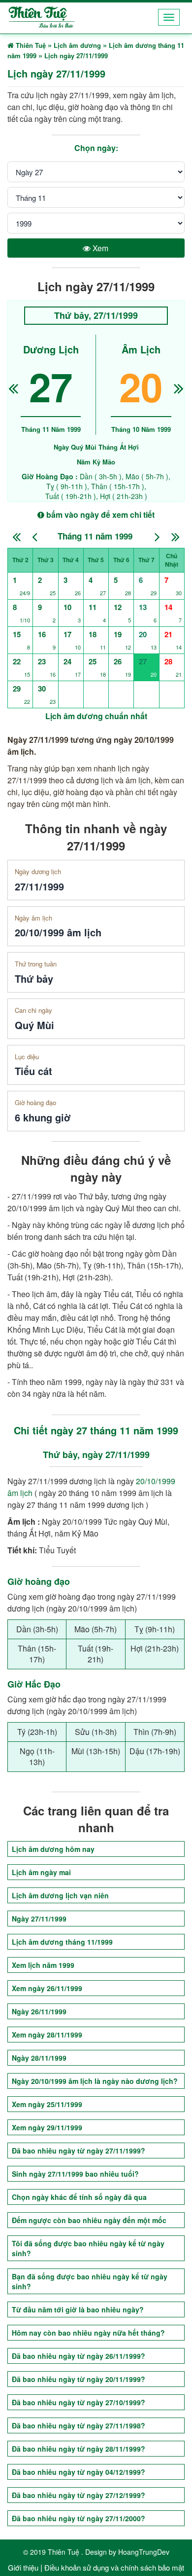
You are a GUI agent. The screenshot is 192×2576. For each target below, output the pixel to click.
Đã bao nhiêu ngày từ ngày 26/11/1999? (79, 2356)
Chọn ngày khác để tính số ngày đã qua (79, 2197)
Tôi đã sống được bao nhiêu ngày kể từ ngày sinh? (88, 2248)
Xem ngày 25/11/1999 (47, 2104)
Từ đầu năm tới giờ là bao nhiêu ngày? (78, 2309)
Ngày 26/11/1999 (39, 2011)
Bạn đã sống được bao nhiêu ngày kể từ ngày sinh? (90, 2281)
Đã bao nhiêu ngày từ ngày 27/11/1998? (79, 2425)
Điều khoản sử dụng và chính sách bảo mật (114, 2567)
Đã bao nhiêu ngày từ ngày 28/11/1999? (79, 2449)
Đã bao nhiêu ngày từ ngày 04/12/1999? (79, 2472)
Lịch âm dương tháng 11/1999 (62, 1942)
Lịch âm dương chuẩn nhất (96, 716)
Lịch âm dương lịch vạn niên (60, 1895)
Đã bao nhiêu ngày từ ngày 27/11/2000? (79, 2518)
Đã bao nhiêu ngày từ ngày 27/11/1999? (79, 2151)
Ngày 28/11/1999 (39, 2058)
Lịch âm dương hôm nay (53, 1849)
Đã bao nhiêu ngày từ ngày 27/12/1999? (79, 2495)
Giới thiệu (23, 2567)
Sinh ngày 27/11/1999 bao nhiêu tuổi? (75, 2174)
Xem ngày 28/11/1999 (47, 2035)
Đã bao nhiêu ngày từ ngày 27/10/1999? (79, 2402)
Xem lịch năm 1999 (43, 1965)
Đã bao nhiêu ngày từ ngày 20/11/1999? (79, 2379)
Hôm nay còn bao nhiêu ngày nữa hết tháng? (88, 2333)
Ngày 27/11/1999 (39, 1919)
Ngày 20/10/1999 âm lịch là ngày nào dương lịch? (95, 2081)
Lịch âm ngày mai (41, 1872)
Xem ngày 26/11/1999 (47, 1988)
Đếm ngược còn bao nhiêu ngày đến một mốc (89, 2220)
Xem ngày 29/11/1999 (47, 2127)
